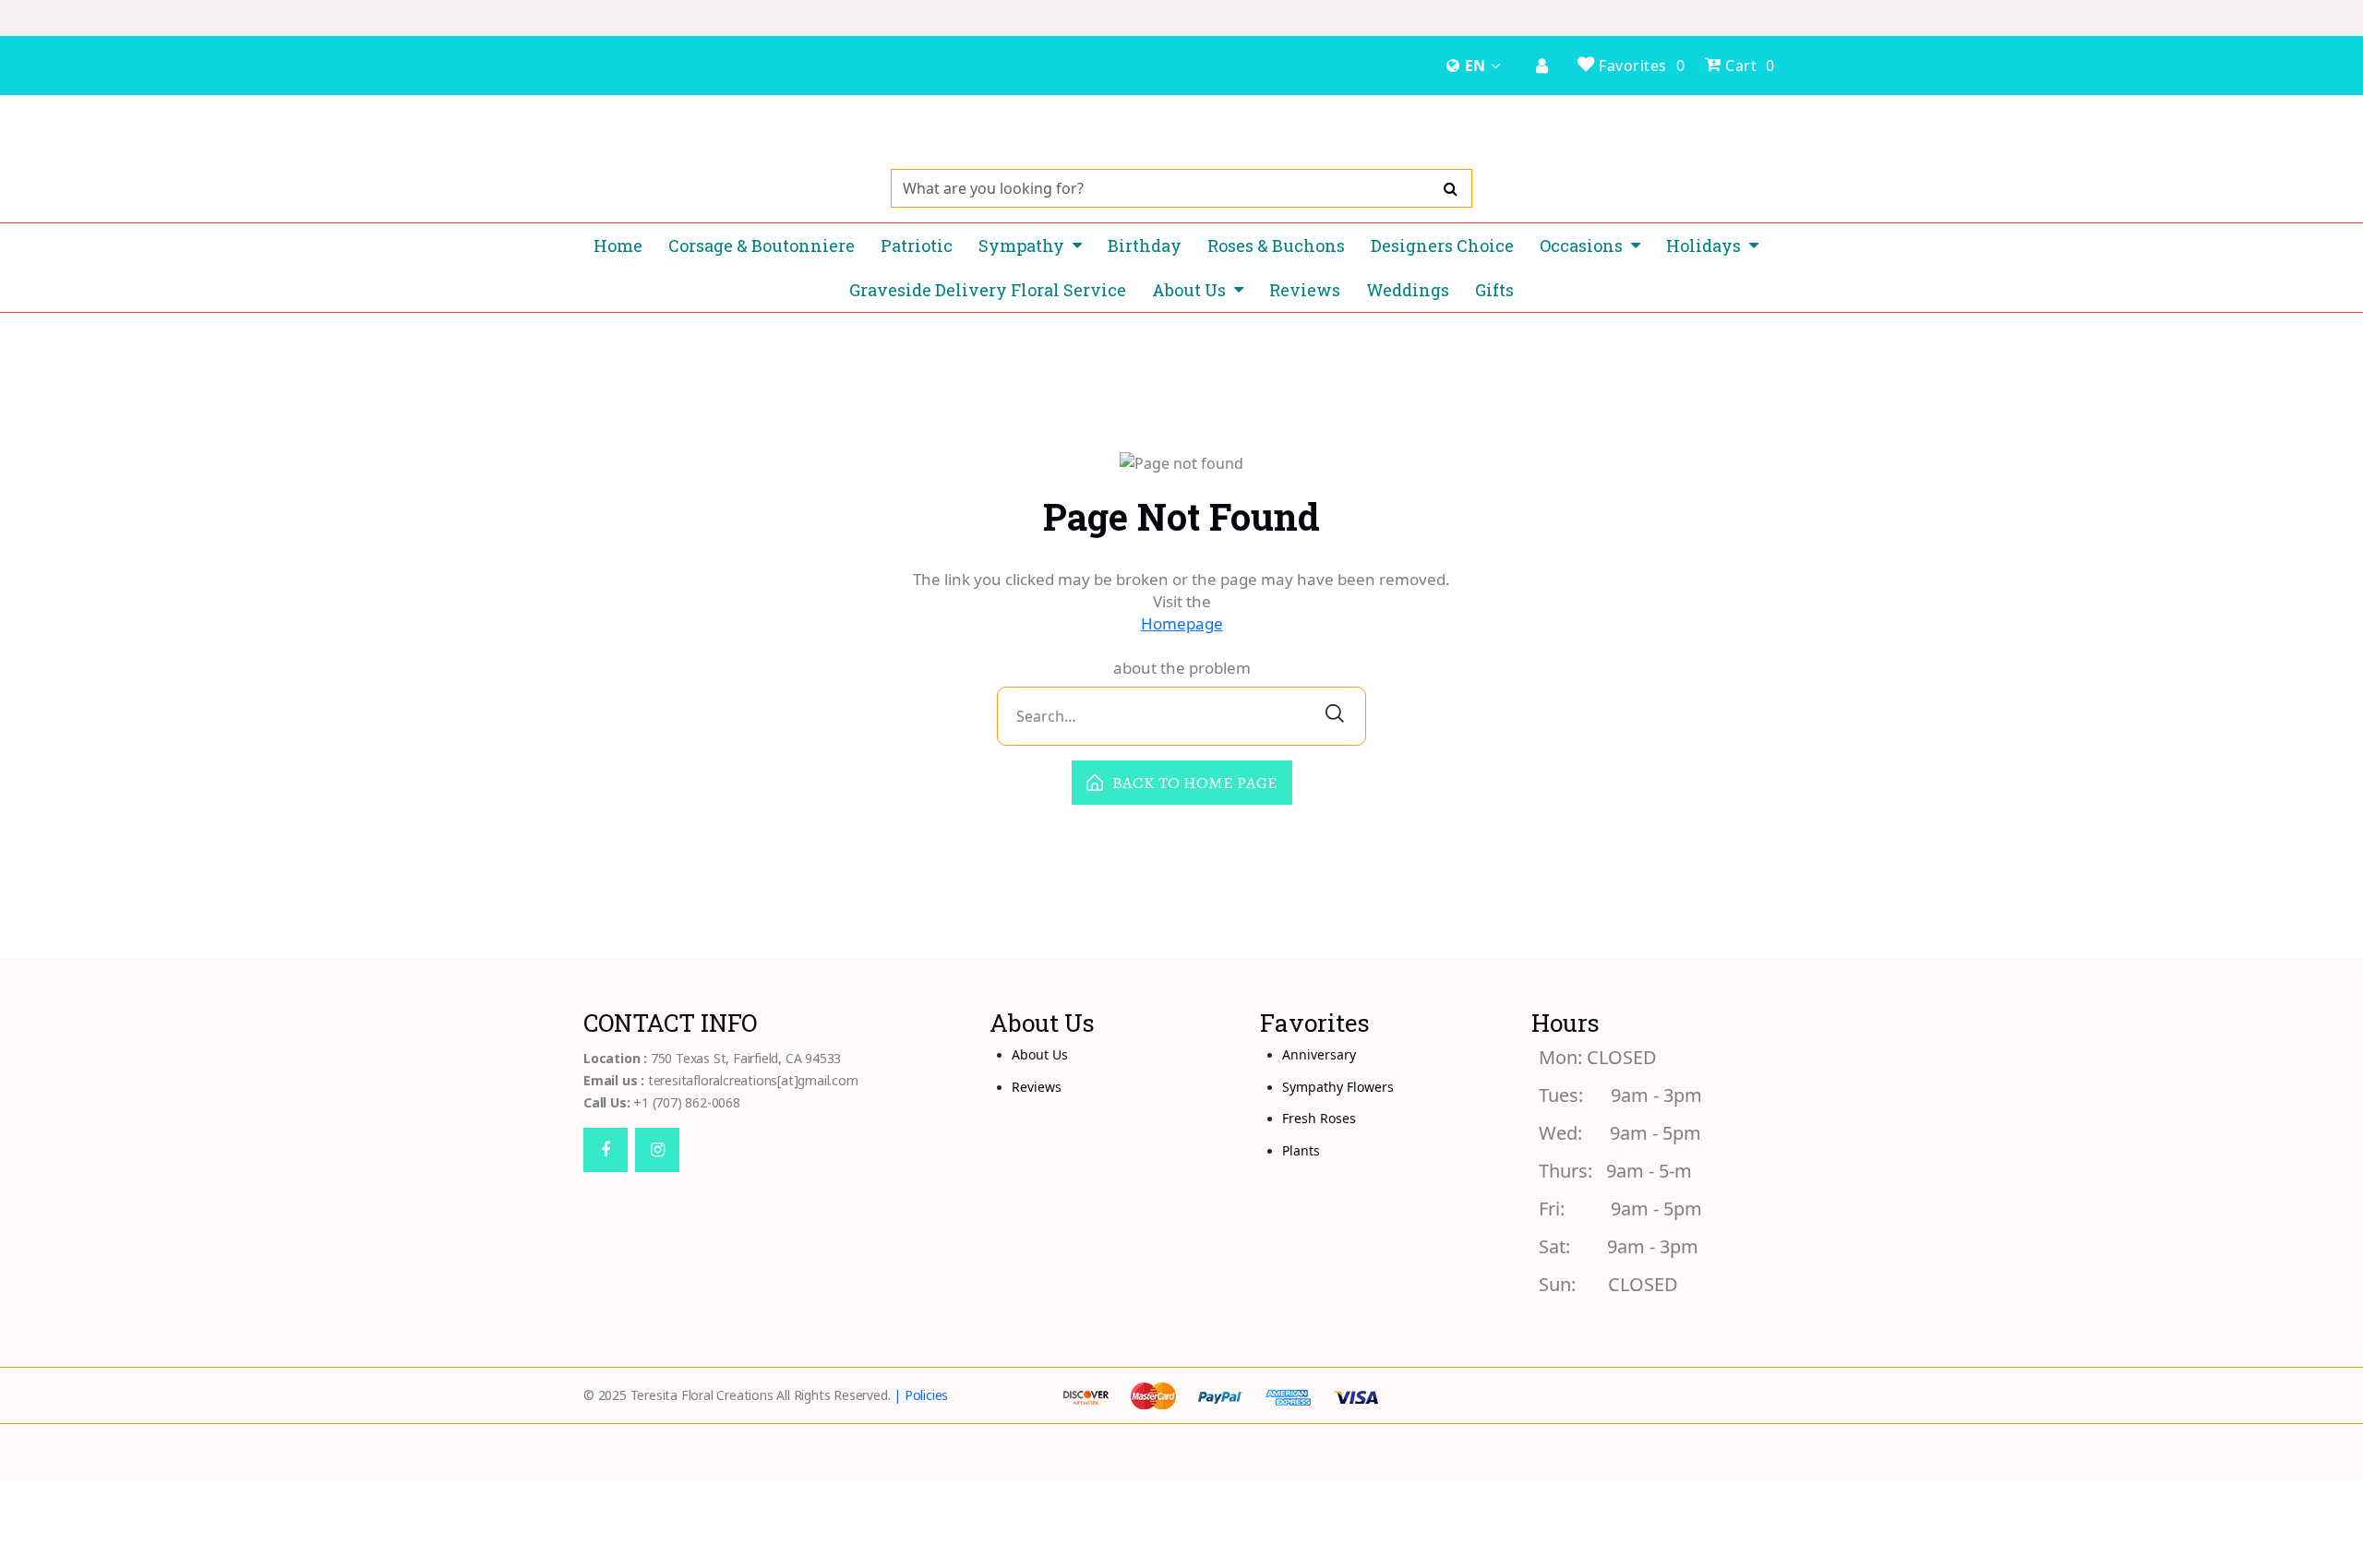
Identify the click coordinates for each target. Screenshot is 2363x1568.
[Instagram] (657, 1150)
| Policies (921, 1395)
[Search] (1451, 188)
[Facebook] (606, 1150)
